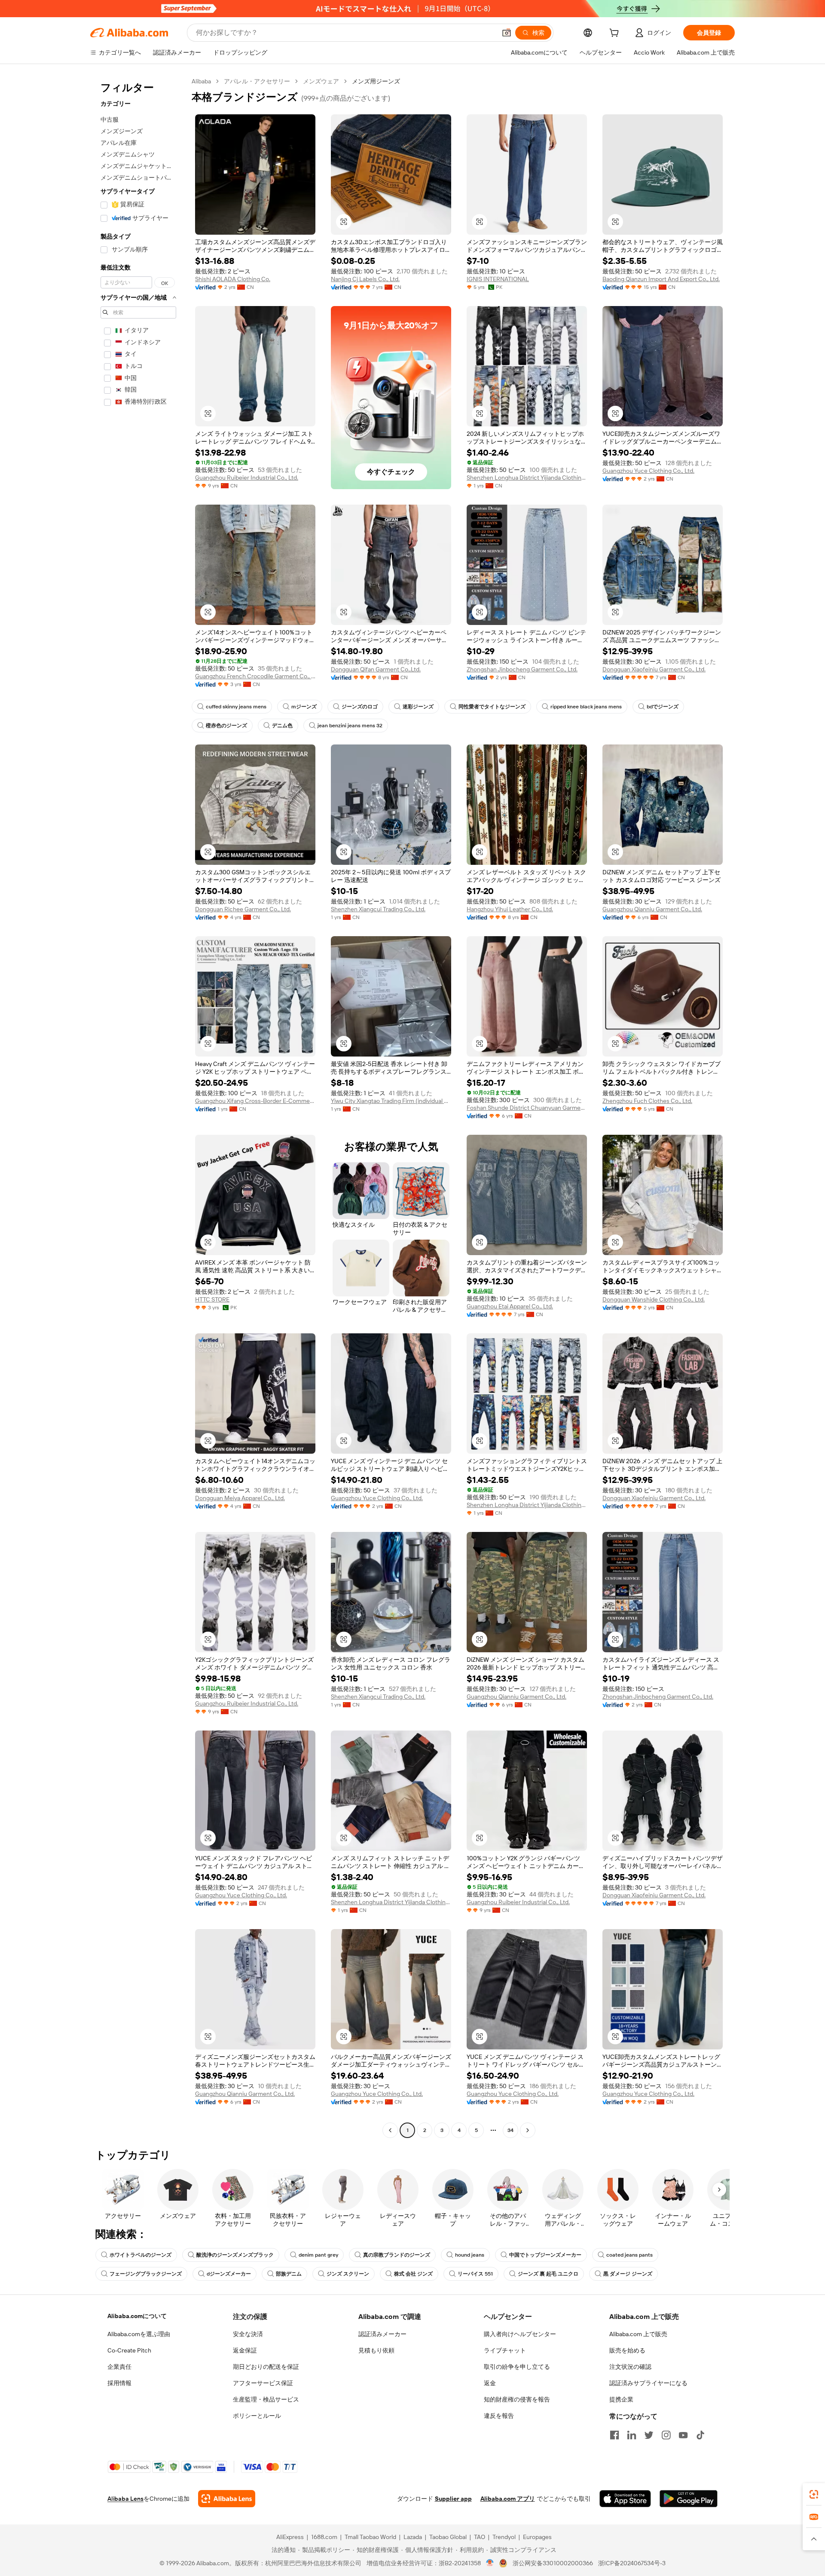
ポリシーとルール (257, 2416)
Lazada (413, 2537)
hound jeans (470, 2255)
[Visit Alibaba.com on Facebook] (614, 2435)
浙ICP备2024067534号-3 (632, 2563)
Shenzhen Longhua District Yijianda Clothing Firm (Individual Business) (527, 478)
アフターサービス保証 (263, 2383)
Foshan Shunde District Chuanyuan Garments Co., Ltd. (527, 1108)
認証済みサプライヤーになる (648, 2383)
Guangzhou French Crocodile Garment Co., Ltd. (255, 676)
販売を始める (627, 2350)
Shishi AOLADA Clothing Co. (233, 279)
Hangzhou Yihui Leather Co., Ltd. (510, 909)
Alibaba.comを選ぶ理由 (139, 2334)
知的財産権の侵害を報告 (517, 2399)
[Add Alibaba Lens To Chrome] (227, 2499)
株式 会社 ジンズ (413, 2274)
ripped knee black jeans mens (586, 707)
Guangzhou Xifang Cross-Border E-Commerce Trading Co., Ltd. (255, 1101)
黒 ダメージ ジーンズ (628, 2274)
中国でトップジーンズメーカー (545, 2255)
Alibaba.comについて (137, 2316)
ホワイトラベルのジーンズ (141, 2255)
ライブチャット (505, 2350)
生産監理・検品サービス (266, 2399)
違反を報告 (499, 2416)
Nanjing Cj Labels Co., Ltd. (365, 279)
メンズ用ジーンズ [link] (376, 81)
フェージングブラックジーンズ (146, 2274)
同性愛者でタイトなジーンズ (492, 707)
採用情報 (119, 2383)
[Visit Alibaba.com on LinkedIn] (632, 2435)
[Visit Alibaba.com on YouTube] (683, 2435)
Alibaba (201, 81)
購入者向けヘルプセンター (520, 2334)
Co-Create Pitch (129, 2350)
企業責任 (119, 2367)
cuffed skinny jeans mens (236, 707)
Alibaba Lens (125, 2499)
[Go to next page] (528, 2130)
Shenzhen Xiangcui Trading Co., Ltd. (378, 909)
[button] (507, 33)
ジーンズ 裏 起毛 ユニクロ (548, 2274)
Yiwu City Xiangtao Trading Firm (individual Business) (391, 1101)
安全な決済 (248, 2334)
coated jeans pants (629, 2255)
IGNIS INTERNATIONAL (498, 279)
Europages (537, 2537)
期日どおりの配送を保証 (266, 2367)
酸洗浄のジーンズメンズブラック (235, 2255)
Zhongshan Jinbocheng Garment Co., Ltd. (522, 669)
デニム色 (282, 726)
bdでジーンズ (663, 707)
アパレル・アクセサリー (257, 81)
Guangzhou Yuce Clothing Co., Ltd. (648, 471)
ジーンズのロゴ (360, 707)
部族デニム (289, 2274)
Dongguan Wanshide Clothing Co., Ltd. (654, 1299)
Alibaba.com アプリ (508, 2499)
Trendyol (504, 2537)
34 (510, 2130)
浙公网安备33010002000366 (553, 2563)
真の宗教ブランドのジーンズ (397, 2255)
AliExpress (290, 2537)
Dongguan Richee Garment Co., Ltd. (243, 909)
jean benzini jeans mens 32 (350, 726)
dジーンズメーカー (229, 2274)
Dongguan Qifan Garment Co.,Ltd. (376, 669)
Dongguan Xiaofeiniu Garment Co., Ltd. (654, 669)
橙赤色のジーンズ (226, 726)
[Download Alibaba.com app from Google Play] (689, 2499)
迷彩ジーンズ (418, 707)
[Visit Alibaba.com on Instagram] (666, 2435)
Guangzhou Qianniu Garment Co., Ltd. (652, 909)
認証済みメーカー (382, 2334)
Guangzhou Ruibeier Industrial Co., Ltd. (247, 478)
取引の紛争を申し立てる (517, 2367)
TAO (480, 2537)
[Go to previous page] (390, 2130)
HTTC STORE (212, 1299)
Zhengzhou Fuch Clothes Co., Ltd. (647, 1101)
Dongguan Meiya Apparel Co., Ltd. (240, 1498)
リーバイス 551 (475, 2274)
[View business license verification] (490, 2563)
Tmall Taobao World (370, 2537)
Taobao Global (448, 2537)
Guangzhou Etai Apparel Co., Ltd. (510, 1306)
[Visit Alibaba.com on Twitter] (649, 2435)
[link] (814, 2494)
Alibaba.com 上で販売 (638, 2334)
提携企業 (621, 2399)
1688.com (324, 2537)
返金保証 (245, 2350)
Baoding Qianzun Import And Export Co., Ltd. (661, 279)
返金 (490, 2383)
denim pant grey (318, 2255)
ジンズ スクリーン (348, 2274)
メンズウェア (321, 81)
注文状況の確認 (630, 2367)
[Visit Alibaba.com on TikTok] (700, 2435)
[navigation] (138, 1107)
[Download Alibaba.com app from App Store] (625, 2499)
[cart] (616, 34)
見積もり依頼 (376, 2350)
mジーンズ (304, 707)
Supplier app (453, 2499)
